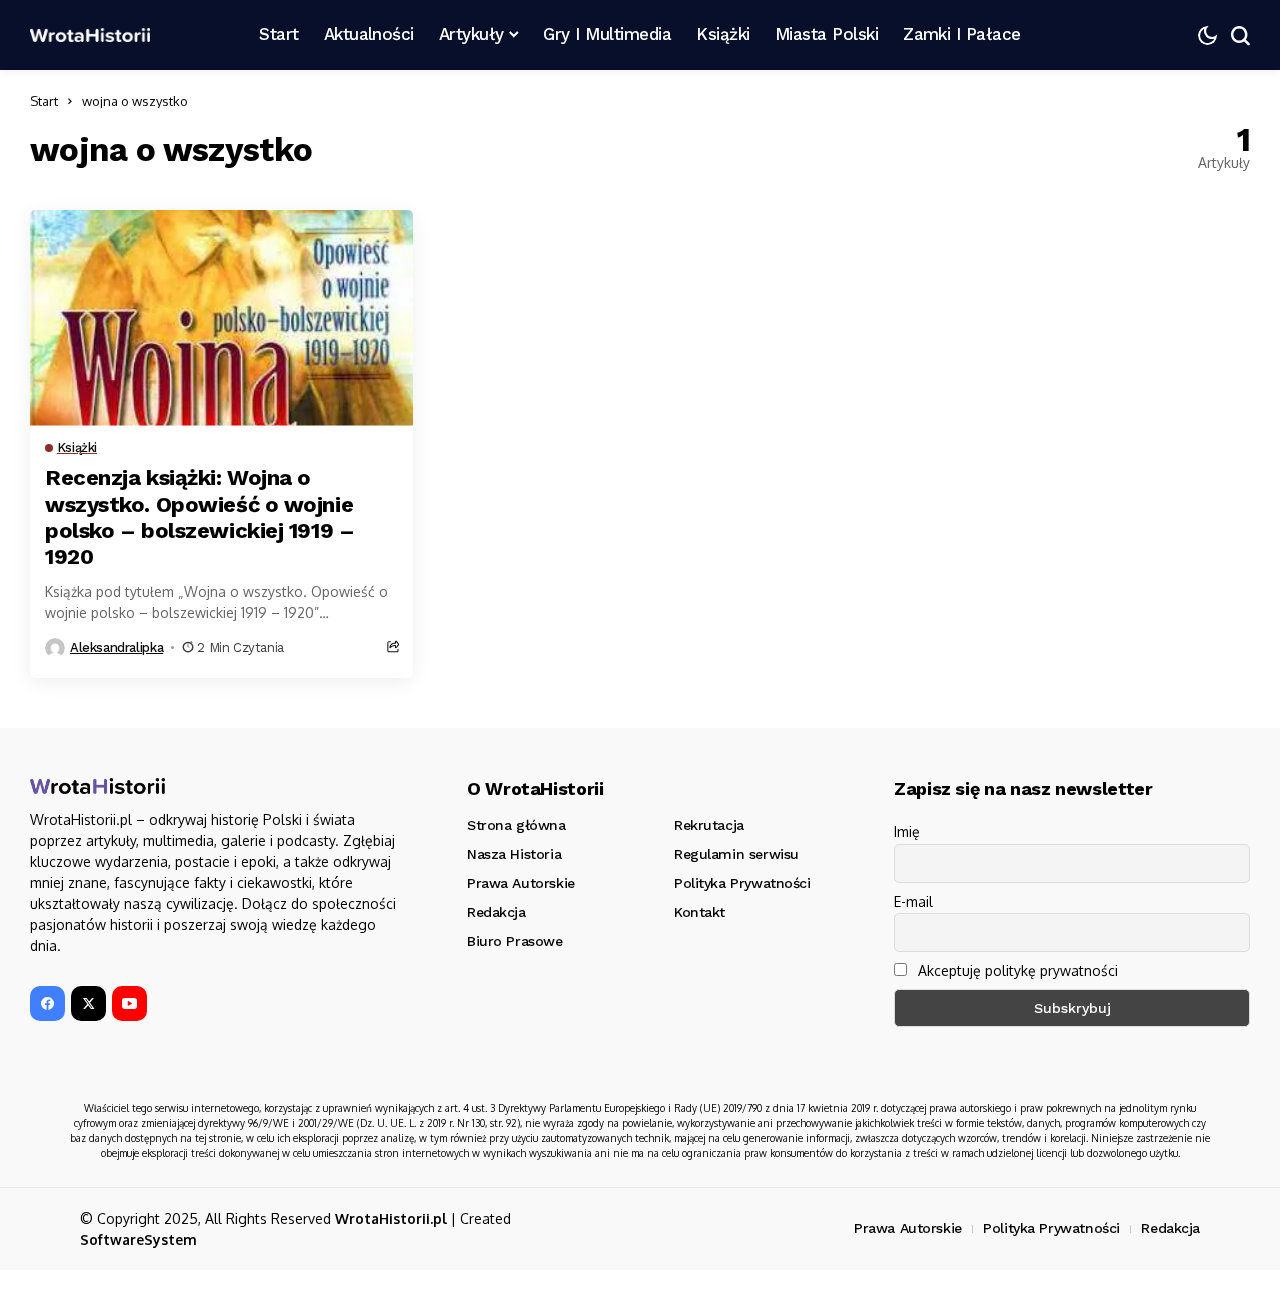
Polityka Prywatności (1051, 1228)
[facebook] (47, 1003)
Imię (907, 831)
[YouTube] (129, 1003)
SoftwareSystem (138, 1239)
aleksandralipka (116, 647)
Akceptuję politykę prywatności (1016, 970)
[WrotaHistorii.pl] (90, 35)
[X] (88, 1003)
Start (44, 101)
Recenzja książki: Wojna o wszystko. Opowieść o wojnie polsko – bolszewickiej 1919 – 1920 (199, 517)
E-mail (913, 901)
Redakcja (1170, 1228)
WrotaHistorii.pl (391, 1218)
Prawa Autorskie (908, 1228)
